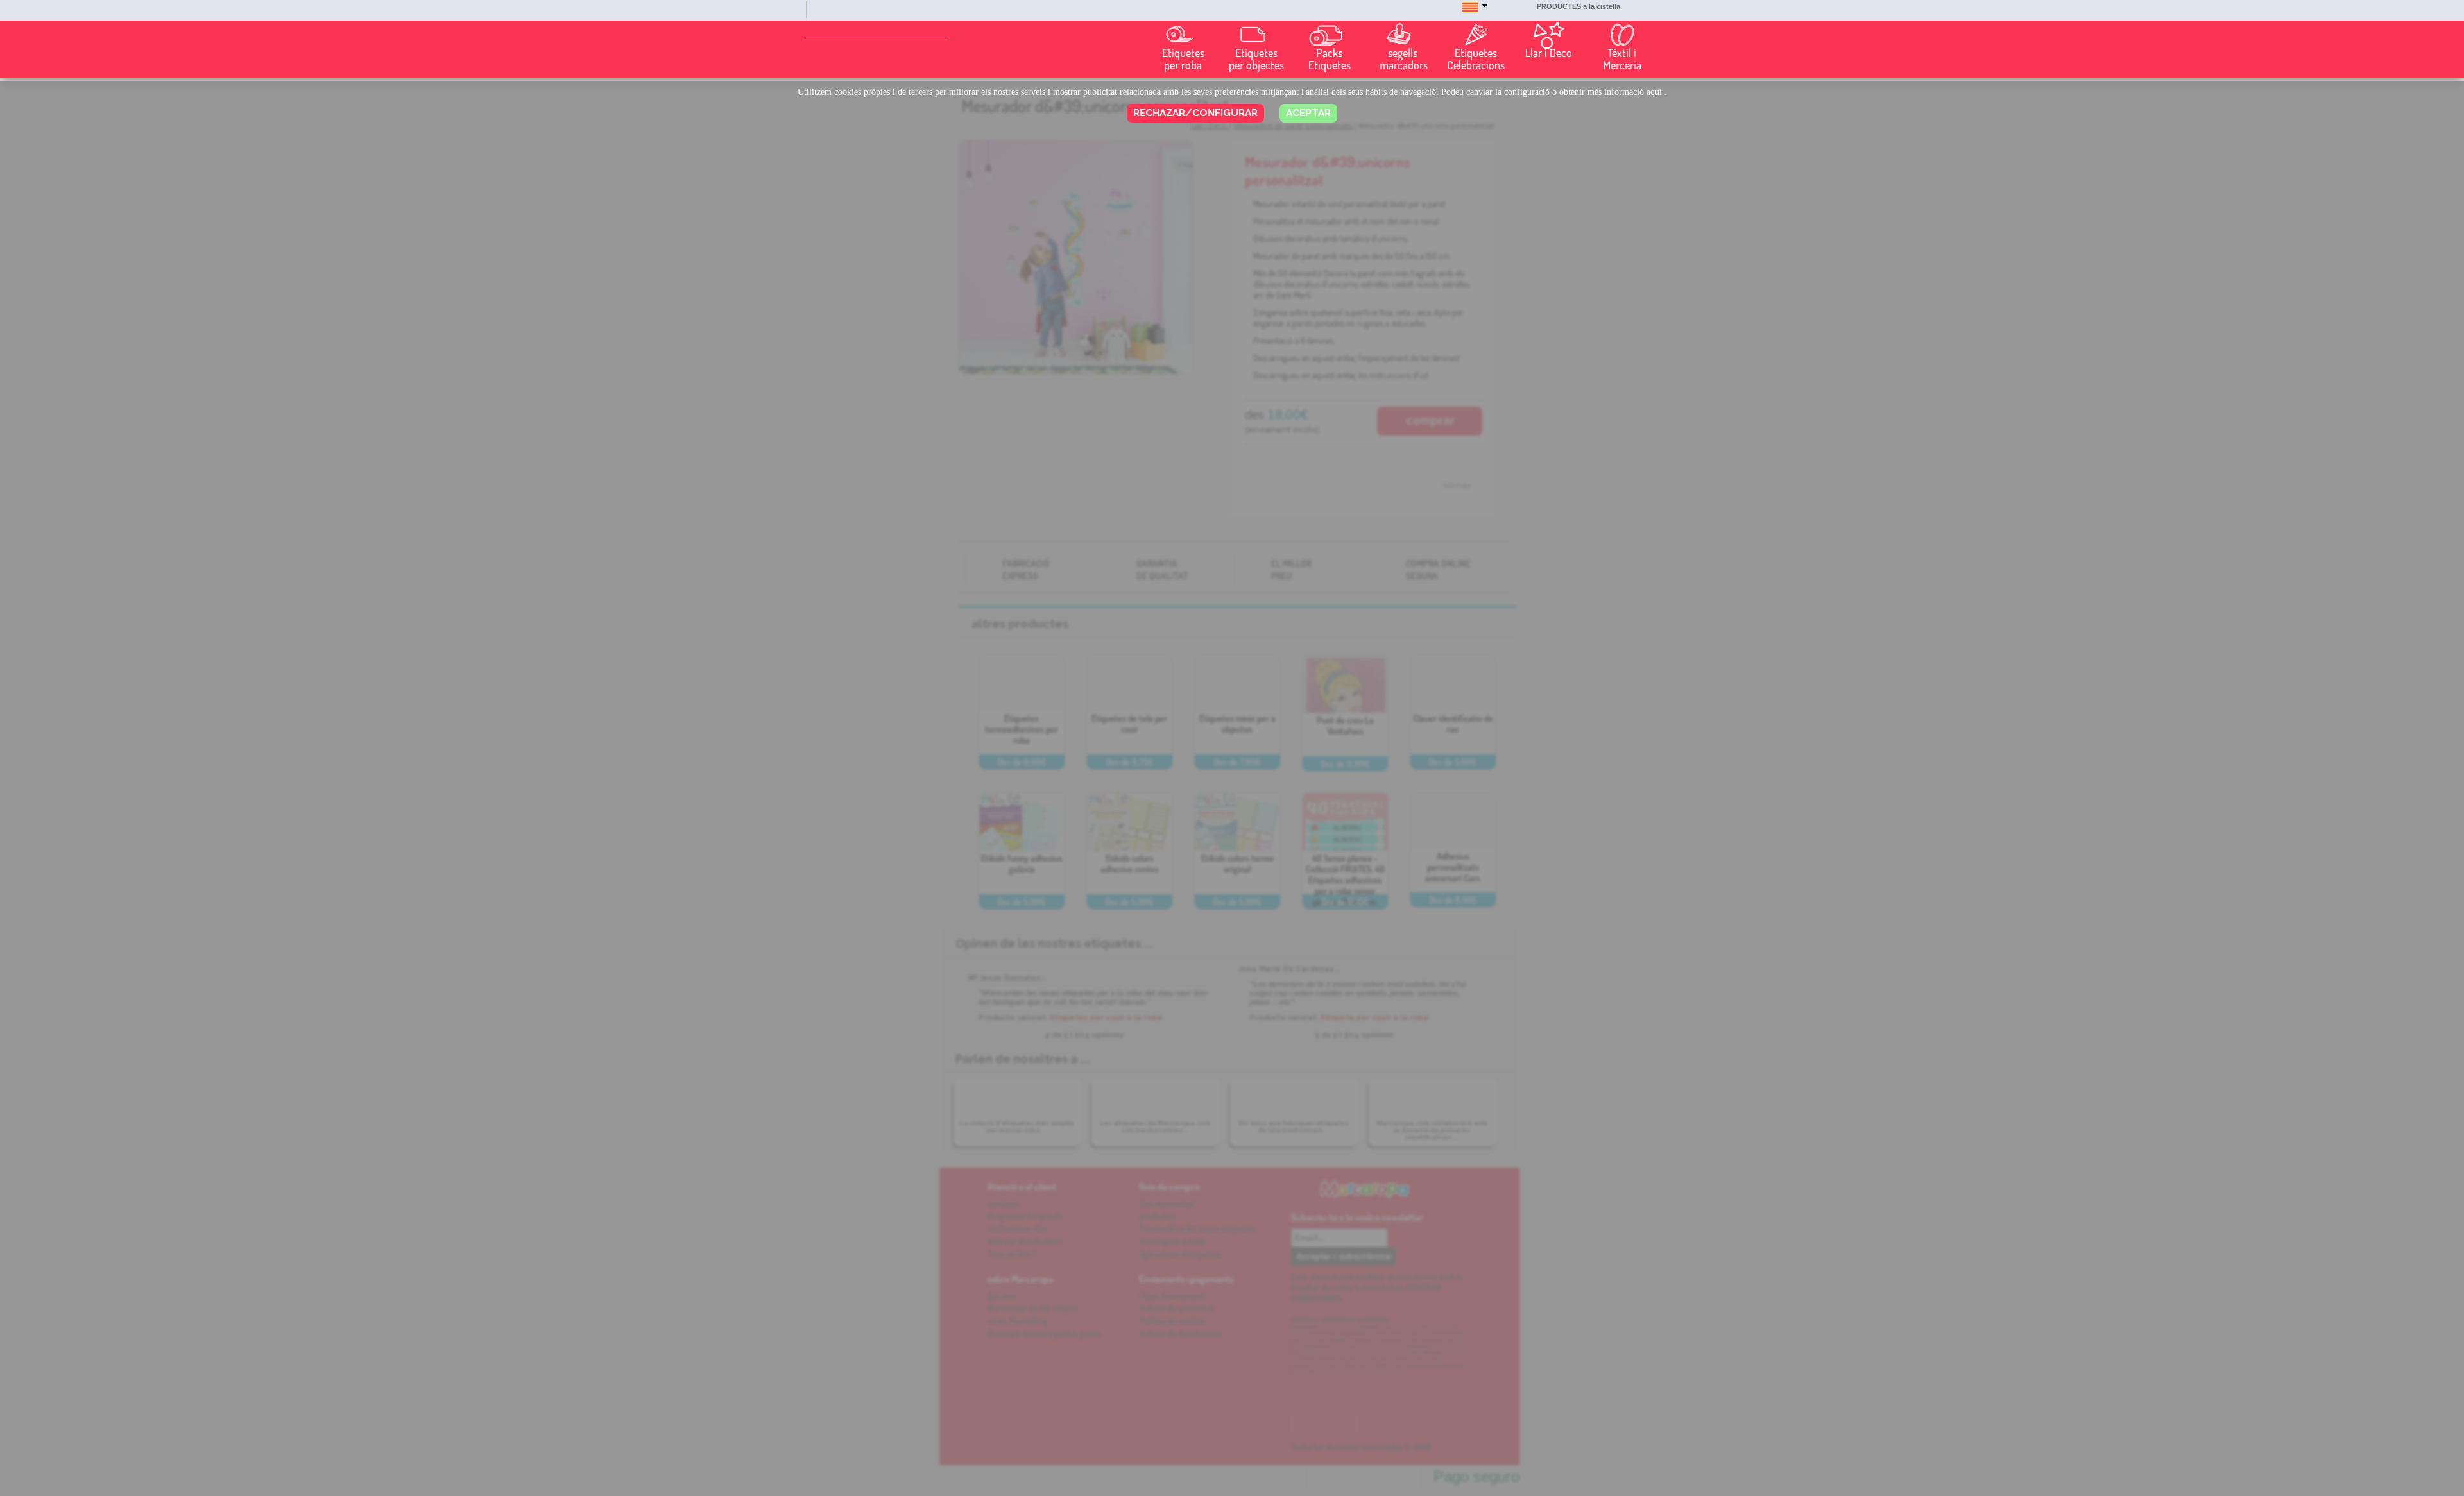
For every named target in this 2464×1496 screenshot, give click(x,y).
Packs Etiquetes (1330, 59)
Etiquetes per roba (1183, 59)
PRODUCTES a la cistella (1579, 6)
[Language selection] (1475, 13)
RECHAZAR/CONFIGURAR (1195, 113)
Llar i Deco (1549, 53)
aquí (1654, 92)
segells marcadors (1404, 59)
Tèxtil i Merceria (1622, 59)
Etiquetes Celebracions (1476, 59)
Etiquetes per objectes (1256, 59)
